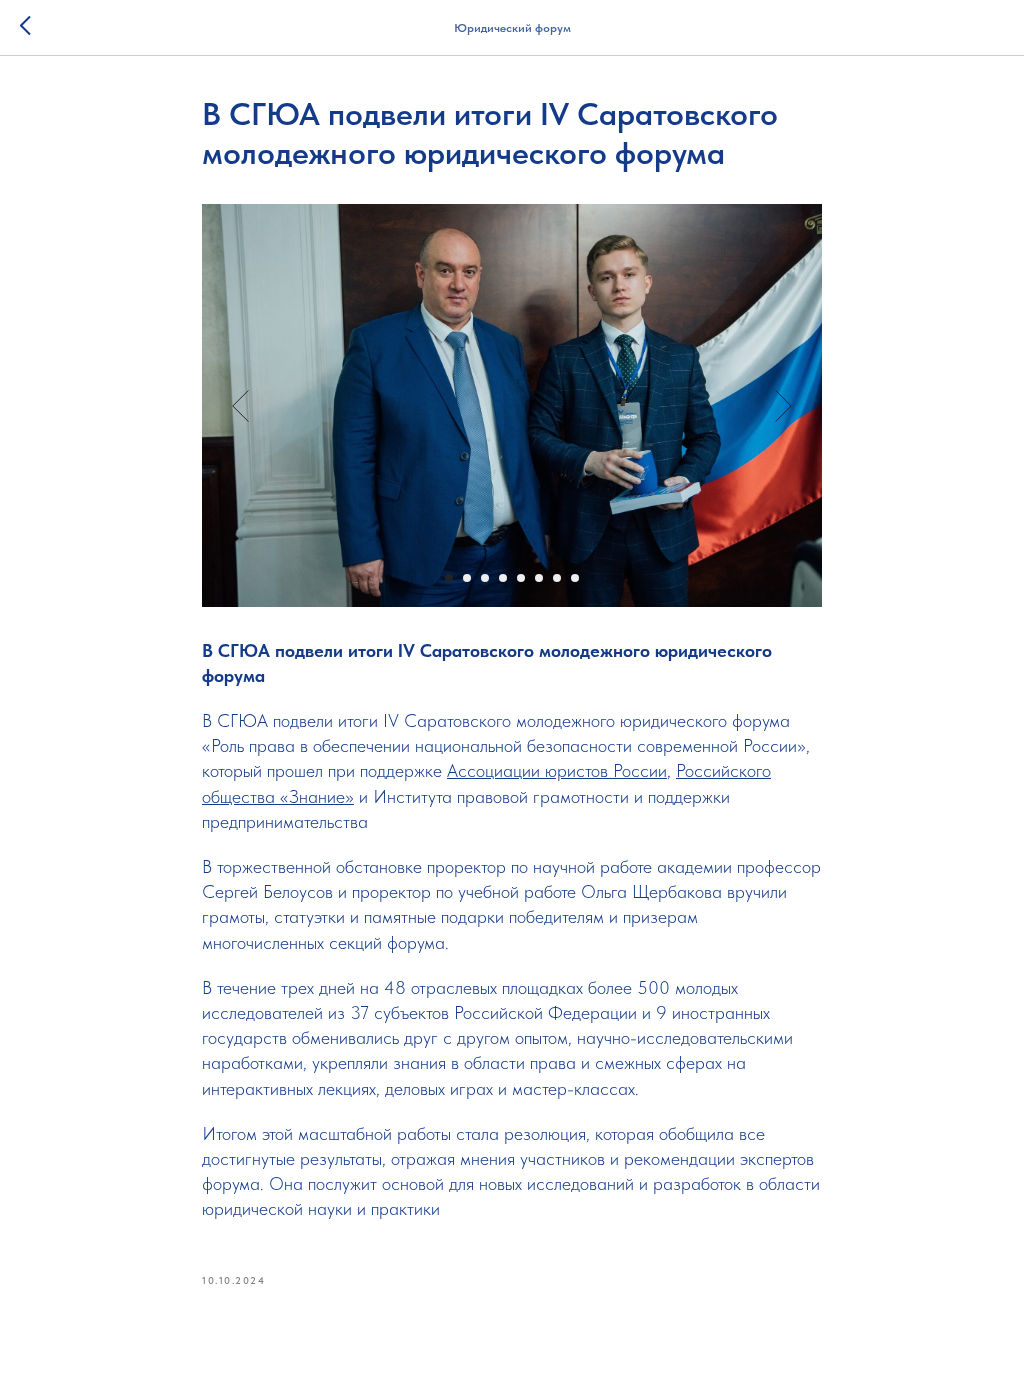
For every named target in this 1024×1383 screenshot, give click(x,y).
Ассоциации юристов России (557, 770)
